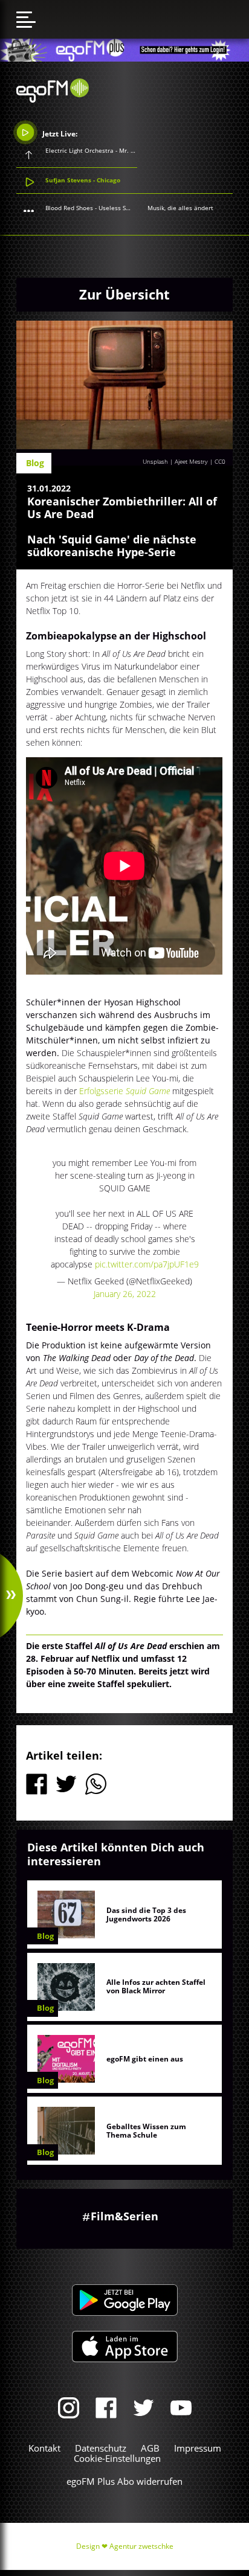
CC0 (220, 461)
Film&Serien (124, 2216)
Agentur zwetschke (141, 2546)
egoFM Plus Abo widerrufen (124, 2481)
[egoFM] (53, 99)
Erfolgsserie (126, 1091)
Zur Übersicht (124, 294)
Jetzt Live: (59, 133)
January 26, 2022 (125, 1294)
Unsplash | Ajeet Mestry (175, 461)
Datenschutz (101, 2448)
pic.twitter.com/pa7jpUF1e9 (147, 1264)
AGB (150, 2448)
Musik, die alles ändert (180, 208)
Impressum (198, 2448)
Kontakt (44, 2448)
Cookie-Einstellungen (117, 2458)
